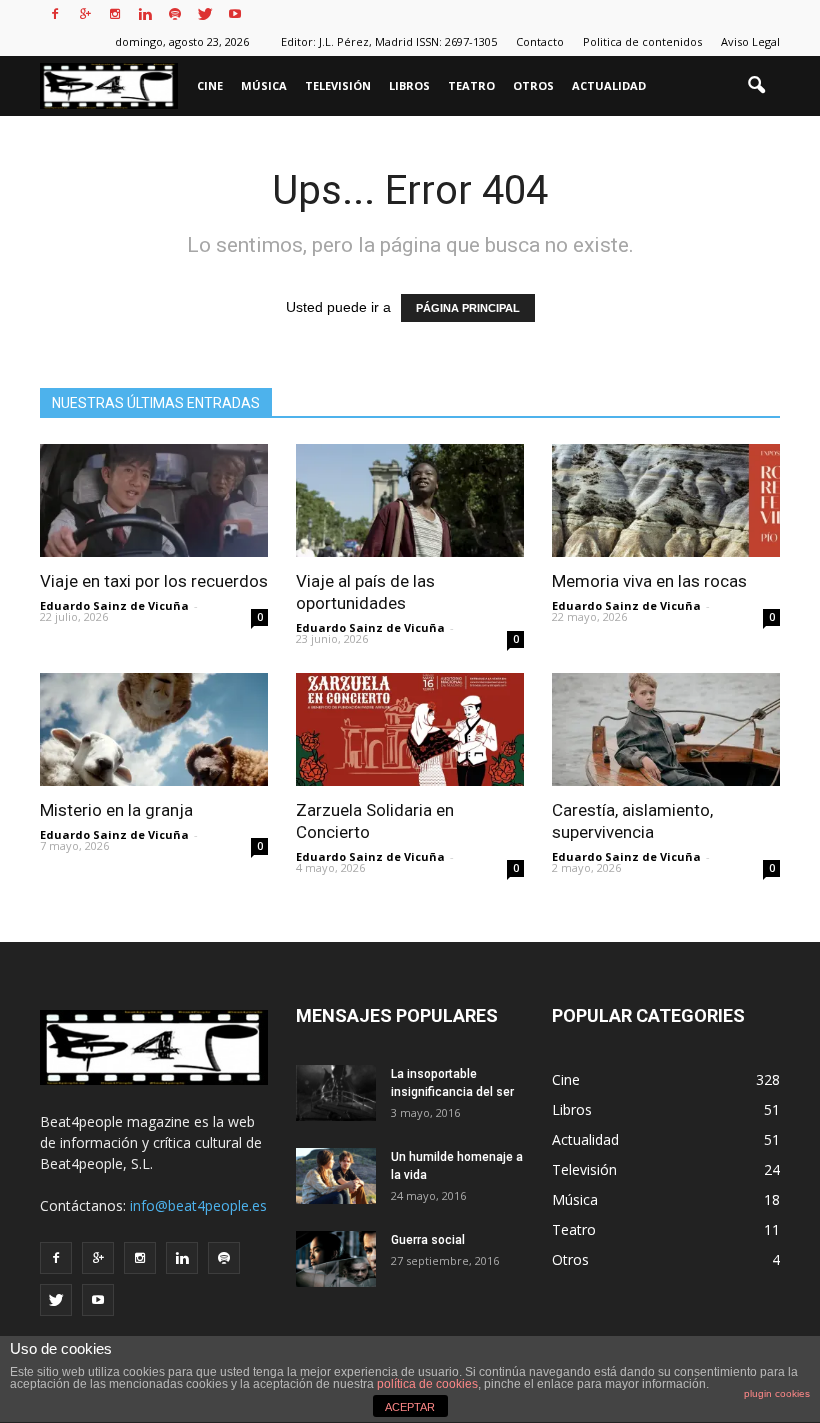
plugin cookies (777, 1393)
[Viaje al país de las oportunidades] (410, 500)
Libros (409, 85)
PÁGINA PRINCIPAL (468, 308)
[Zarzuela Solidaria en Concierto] (410, 729)
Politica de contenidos (642, 41)
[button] (756, 86)
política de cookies (427, 1384)
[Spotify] (175, 14)
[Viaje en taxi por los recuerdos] (154, 500)
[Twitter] (205, 14)
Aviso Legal (750, 41)
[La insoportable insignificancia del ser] (336, 1093)
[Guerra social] (336, 1259)
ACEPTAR (410, 1407)
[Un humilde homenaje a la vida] (336, 1176)
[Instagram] (115, 14)
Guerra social (428, 1240)
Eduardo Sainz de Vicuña (114, 605)
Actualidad (609, 85)
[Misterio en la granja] (154, 729)
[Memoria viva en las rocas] (666, 500)
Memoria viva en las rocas (649, 581)
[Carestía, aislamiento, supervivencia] (666, 729)
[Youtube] (235, 14)
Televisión (338, 85)
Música (264, 85)
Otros (533, 85)
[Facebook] (55, 14)
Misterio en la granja (116, 810)
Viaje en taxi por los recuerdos (154, 581)
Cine (210, 85)
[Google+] (85, 14)
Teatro (471, 85)
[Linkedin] (145, 14)
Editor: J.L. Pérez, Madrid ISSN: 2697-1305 (389, 41)
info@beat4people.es (198, 1205)
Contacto (540, 41)
